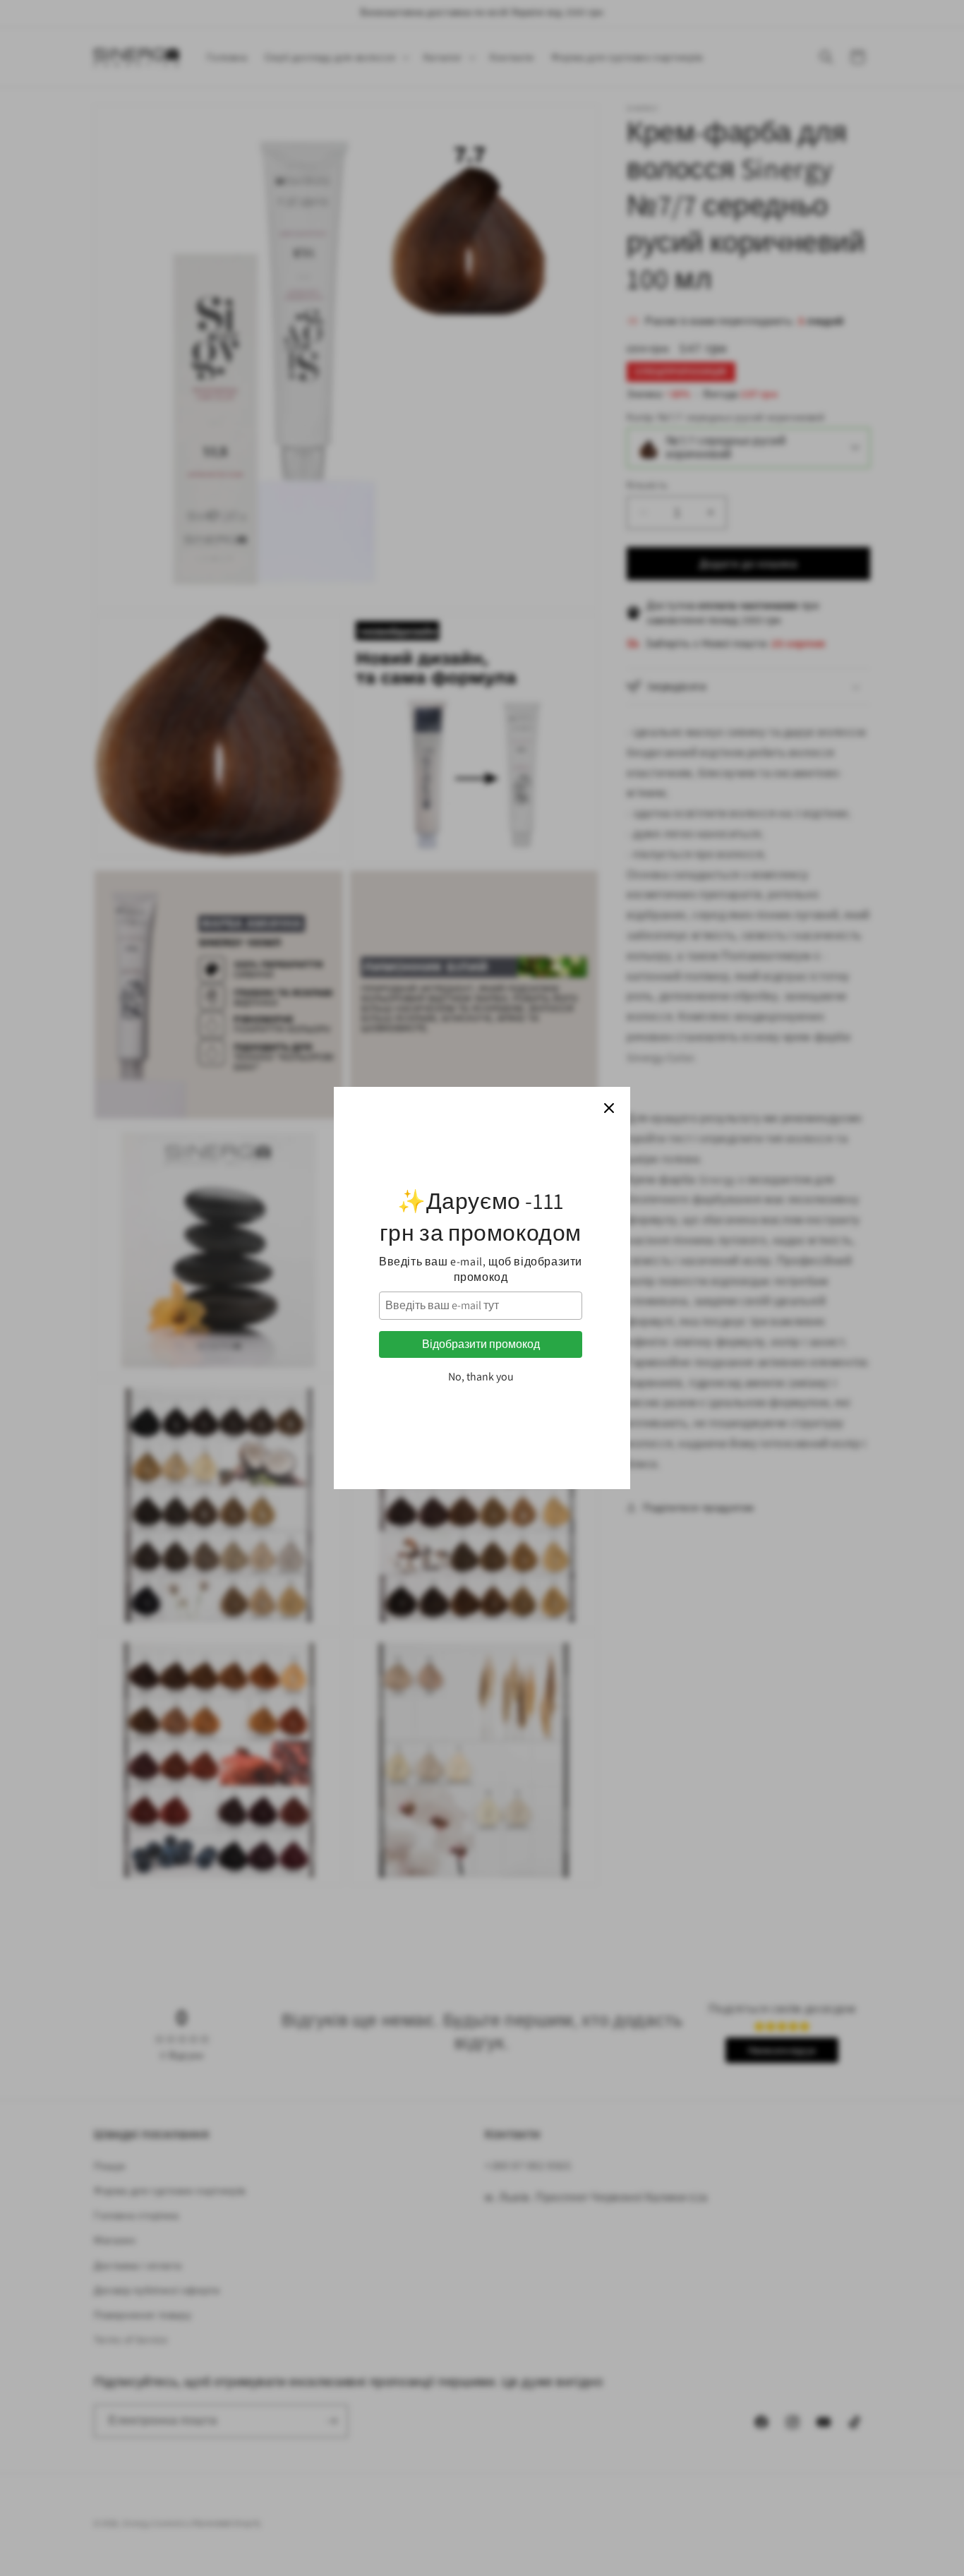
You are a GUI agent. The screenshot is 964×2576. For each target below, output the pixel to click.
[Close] (609, 1108)
